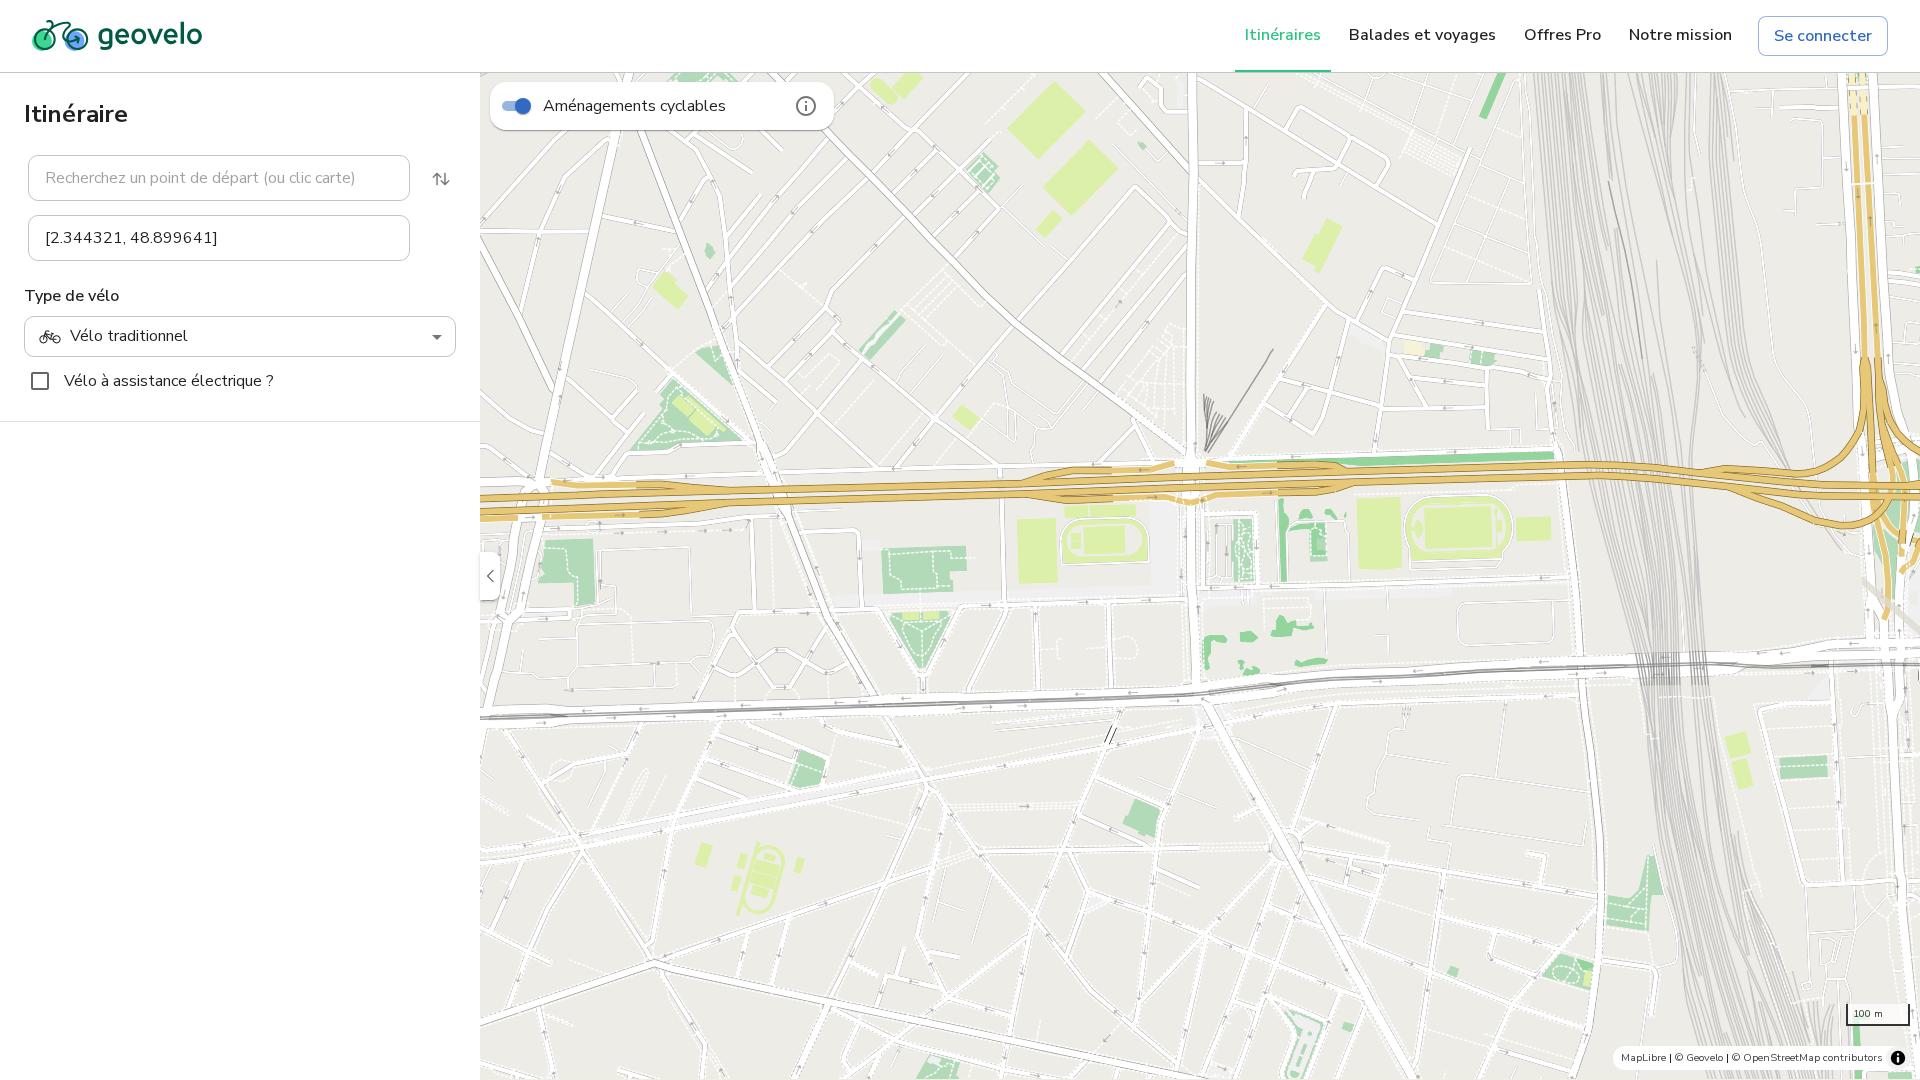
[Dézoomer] (1890, 924)
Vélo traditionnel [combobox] (129, 336)
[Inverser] (441, 179)
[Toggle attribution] (1898, 1058)
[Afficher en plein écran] (1890, 774)
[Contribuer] (1890, 724)
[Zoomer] (1890, 874)
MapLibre (1643, 1057)
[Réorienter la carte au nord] (1890, 824)
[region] (1200, 576)
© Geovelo (1699, 1057)
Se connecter (1823, 36)
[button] (207, 178)
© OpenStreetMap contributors (1807, 1057)
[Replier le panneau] (490, 576)
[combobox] (219, 178)
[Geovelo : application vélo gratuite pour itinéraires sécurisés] (117, 36)
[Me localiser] (1890, 974)
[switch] (523, 106)
